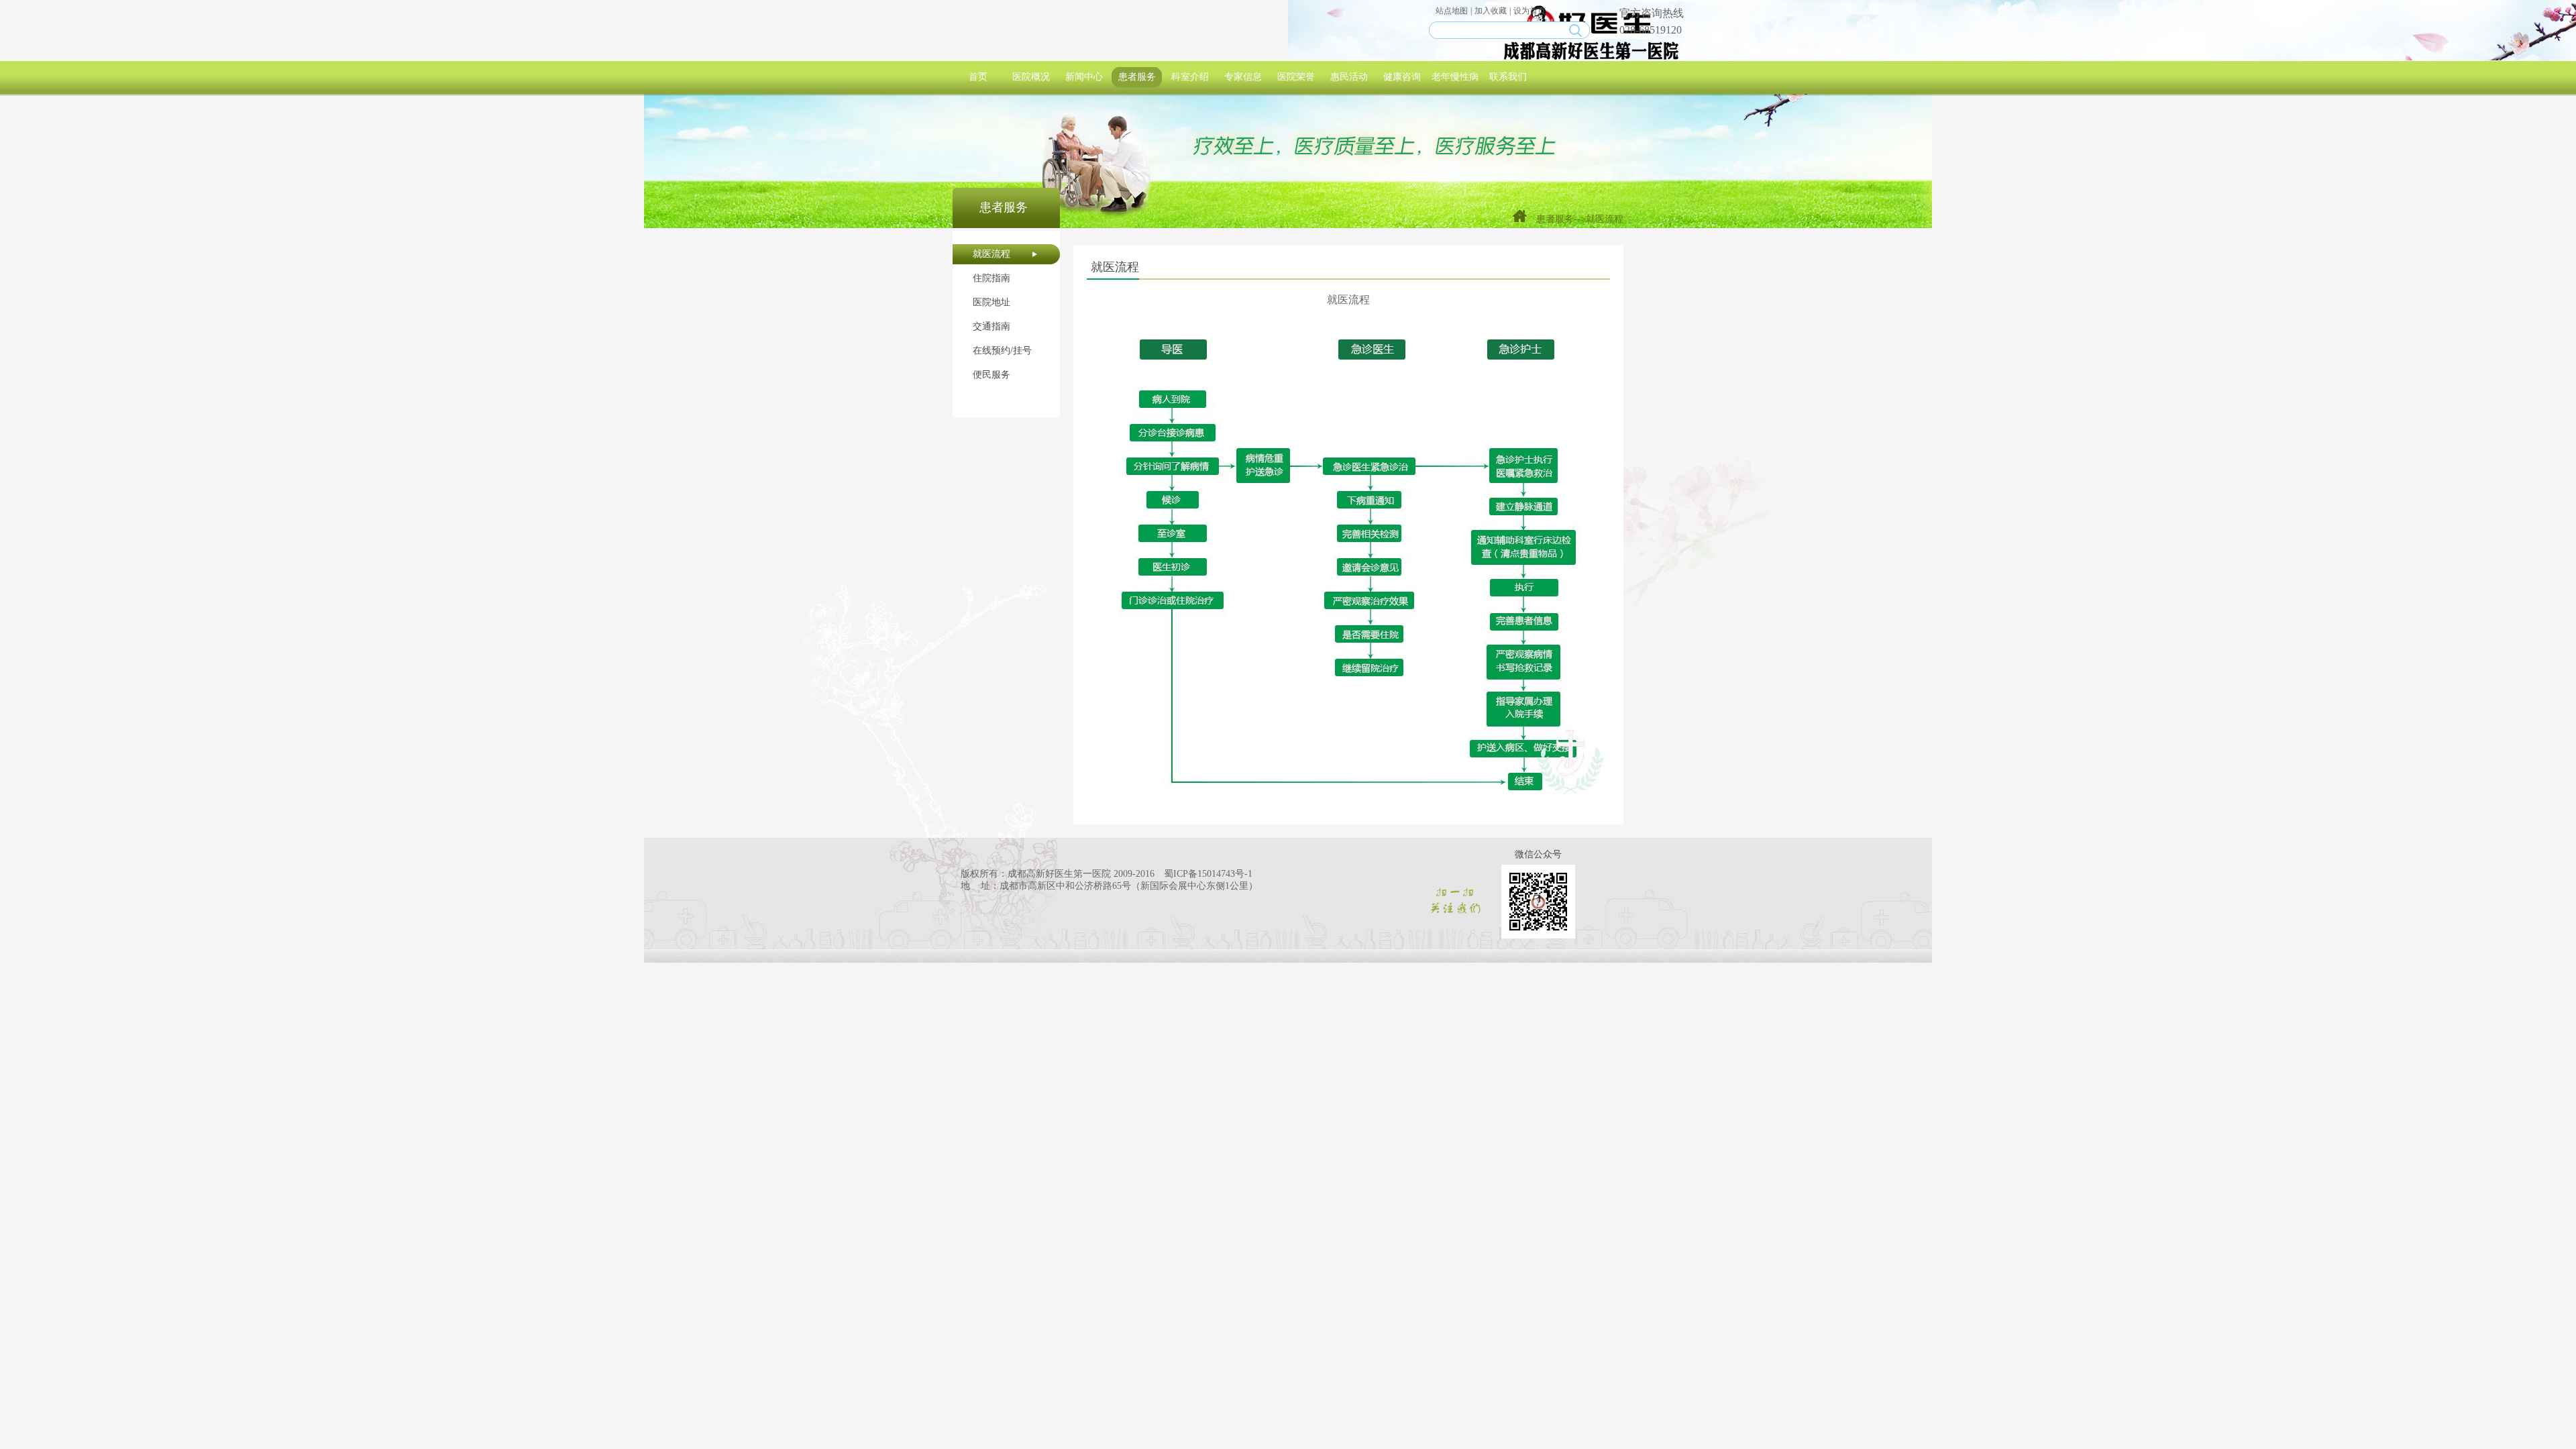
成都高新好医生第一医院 (1059, 874)
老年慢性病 (1455, 77)
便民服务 (991, 375)
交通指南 (991, 326)
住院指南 (991, 278)
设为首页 (1529, 11)
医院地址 (991, 302)
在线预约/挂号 (1002, 351)
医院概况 (1031, 77)
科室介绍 (1190, 77)
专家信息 (1243, 77)
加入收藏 (1491, 11)
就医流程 (991, 254)
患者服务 (1137, 77)
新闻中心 (1084, 77)
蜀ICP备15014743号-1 (1208, 874)
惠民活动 (1349, 77)
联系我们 (1508, 77)
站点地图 (1452, 11)
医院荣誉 (1296, 77)
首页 (978, 77)
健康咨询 (1402, 77)
